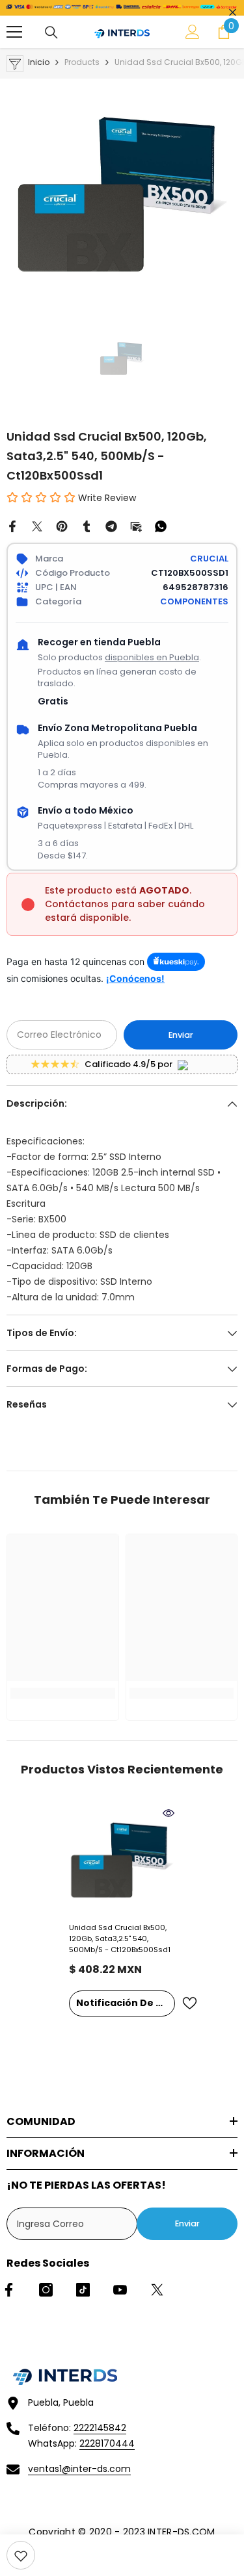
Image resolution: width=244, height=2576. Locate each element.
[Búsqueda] (51, 32)
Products (82, 62)
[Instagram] (46, 2290)
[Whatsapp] (161, 526)
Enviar (181, 1035)
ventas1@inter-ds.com (79, 2469)
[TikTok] (83, 2290)
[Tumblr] (87, 526)
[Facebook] (12, 526)
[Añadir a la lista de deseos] (189, 2003)
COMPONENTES (194, 601)
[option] (122, 194)
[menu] (14, 32)
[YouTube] (120, 2290)
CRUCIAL (209, 559)
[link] (21, 2555)
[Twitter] (37, 526)
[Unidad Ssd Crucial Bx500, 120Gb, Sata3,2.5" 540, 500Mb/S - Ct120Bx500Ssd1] (122, 1860)
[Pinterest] (62, 526)
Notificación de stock (126, 2003)
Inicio (39, 62)
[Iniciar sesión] (193, 32)
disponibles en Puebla (152, 657)
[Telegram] (111, 526)
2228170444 (107, 2443)
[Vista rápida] (169, 1813)
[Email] (136, 526)
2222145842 (100, 2428)
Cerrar (233, 13)
